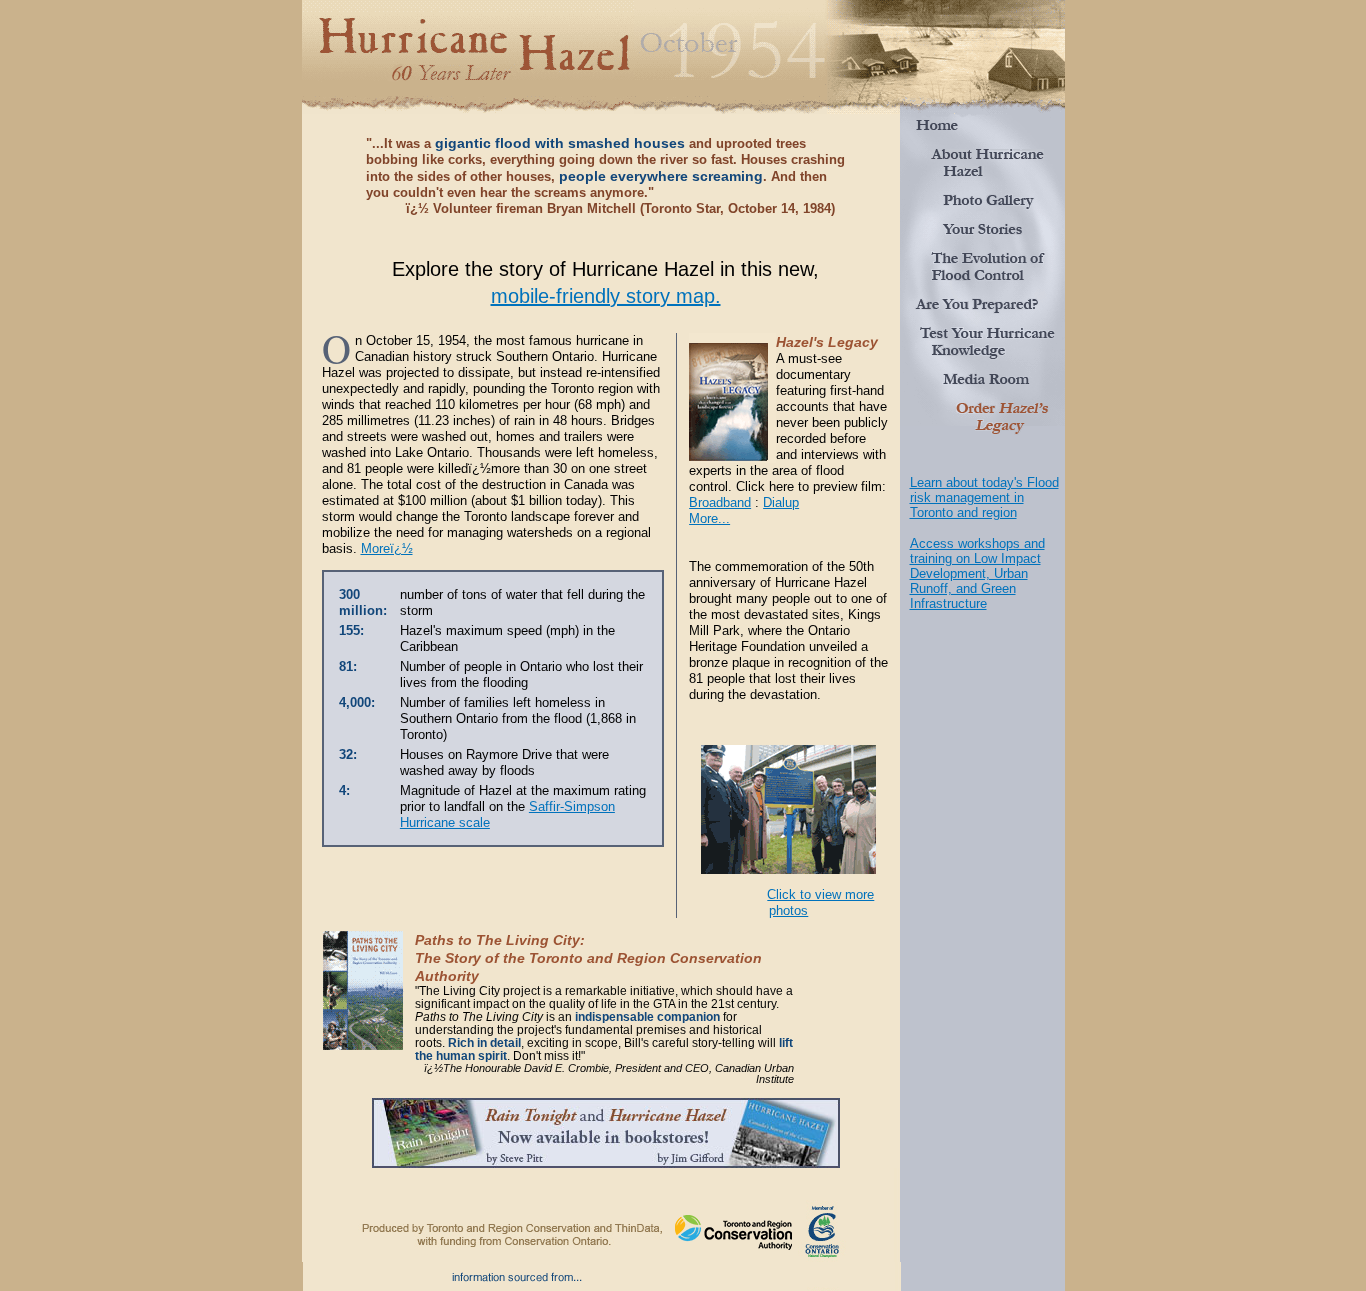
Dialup (781, 502)
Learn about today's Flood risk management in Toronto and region (984, 497)
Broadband (720, 502)
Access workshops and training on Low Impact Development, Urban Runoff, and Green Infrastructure (977, 573)
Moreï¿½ (387, 548)
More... (709, 518)
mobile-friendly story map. (606, 296)
